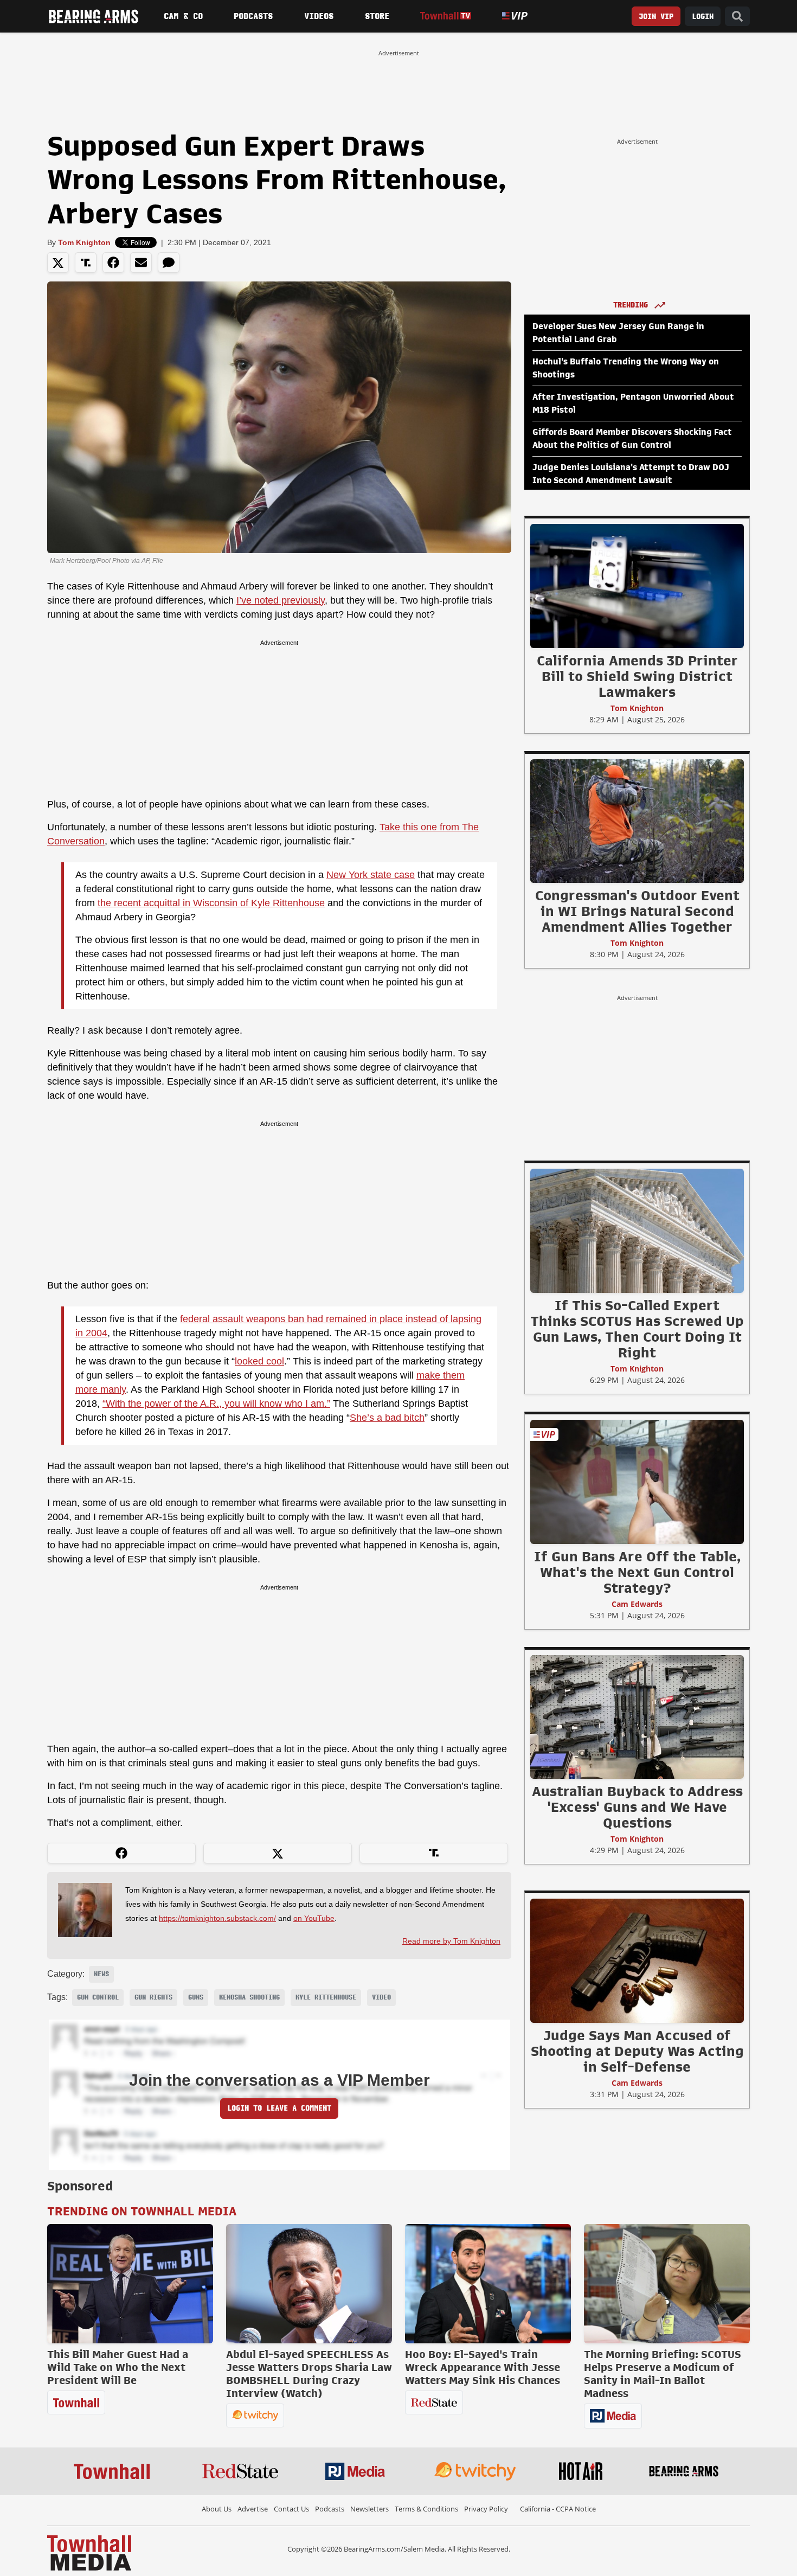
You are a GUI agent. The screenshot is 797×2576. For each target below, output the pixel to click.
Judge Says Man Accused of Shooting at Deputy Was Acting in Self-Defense (637, 2051)
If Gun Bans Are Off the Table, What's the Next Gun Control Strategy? (637, 1572)
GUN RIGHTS (153, 1997)
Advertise (253, 2509)
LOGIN (703, 17)
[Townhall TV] (445, 16)
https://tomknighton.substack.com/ (217, 1918)
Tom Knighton (84, 242)
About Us (217, 2509)
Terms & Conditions (426, 2509)
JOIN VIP (656, 17)
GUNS (196, 1997)
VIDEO (381, 1997)
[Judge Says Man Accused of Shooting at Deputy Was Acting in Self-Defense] (637, 1960)
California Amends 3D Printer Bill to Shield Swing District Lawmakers (637, 676)
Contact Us (291, 2509)
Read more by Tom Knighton (451, 1941)
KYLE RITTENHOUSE (326, 1997)
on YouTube (314, 1918)
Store (377, 16)
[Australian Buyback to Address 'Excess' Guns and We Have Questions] (637, 1716)
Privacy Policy (486, 2509)
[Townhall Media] (89, 2552)
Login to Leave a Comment (279, 2108)
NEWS (101, 1974)
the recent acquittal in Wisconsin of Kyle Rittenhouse (211, 903)
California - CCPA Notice (558, 2509)
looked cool (259, 1361)
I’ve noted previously (281, 600)
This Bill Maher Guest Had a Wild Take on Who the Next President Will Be (118, 2367)
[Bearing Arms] (93, 16)
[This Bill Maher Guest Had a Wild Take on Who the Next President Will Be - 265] (130, 2284)
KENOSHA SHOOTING (249, 1997)
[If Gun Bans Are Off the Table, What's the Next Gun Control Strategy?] (637, 1482)
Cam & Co (183, 16)
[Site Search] (737, 17)
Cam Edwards (637, 1604)
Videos (319, 16)
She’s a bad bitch (387, 1418)
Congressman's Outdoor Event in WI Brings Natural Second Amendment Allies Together (637, 911)
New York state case (371, 875)
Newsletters (369, 2509)
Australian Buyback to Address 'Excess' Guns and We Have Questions (637, 1807)
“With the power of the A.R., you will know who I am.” (216, 1404)
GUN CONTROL (98, 1997)
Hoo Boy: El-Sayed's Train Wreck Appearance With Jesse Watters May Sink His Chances (483, 2367)
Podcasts (253, 16)
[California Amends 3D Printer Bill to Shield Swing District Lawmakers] (637, 586)
